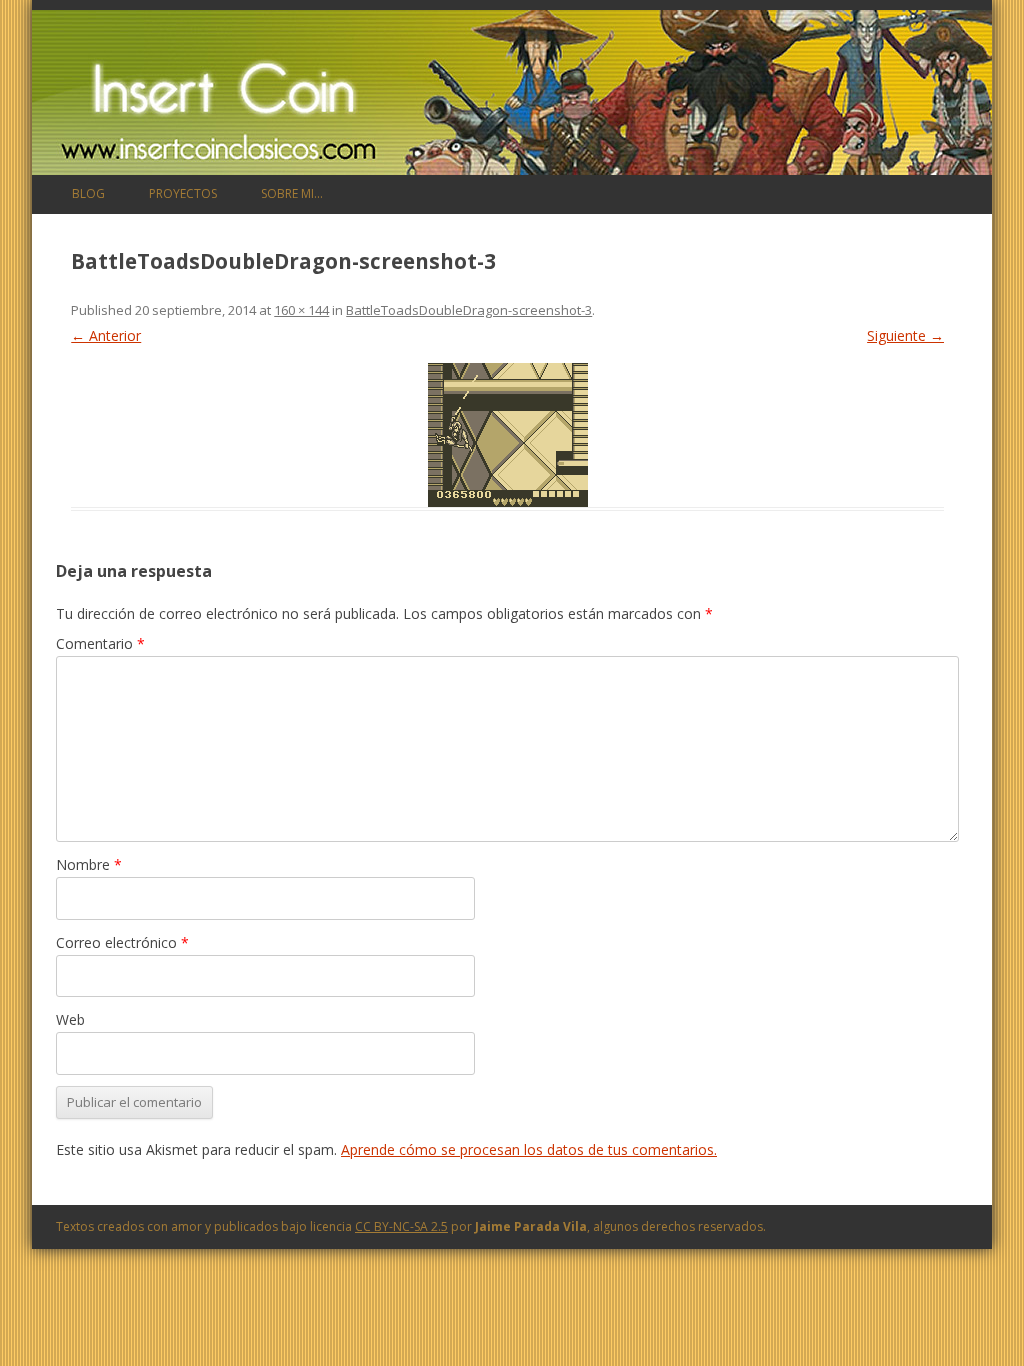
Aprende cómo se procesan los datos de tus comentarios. (529, 1149)
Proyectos (183, 193)
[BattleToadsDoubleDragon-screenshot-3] (507, 435)
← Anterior (106, 335)
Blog (88, 193)
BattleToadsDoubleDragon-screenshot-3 (469, 310)
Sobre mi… (292, 193)
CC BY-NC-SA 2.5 (401, 1226)
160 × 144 (301, 310)
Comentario (100, 643)
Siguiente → (905, 335)
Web (70, 1019)
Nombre (89, 864)
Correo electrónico (122, 942)
